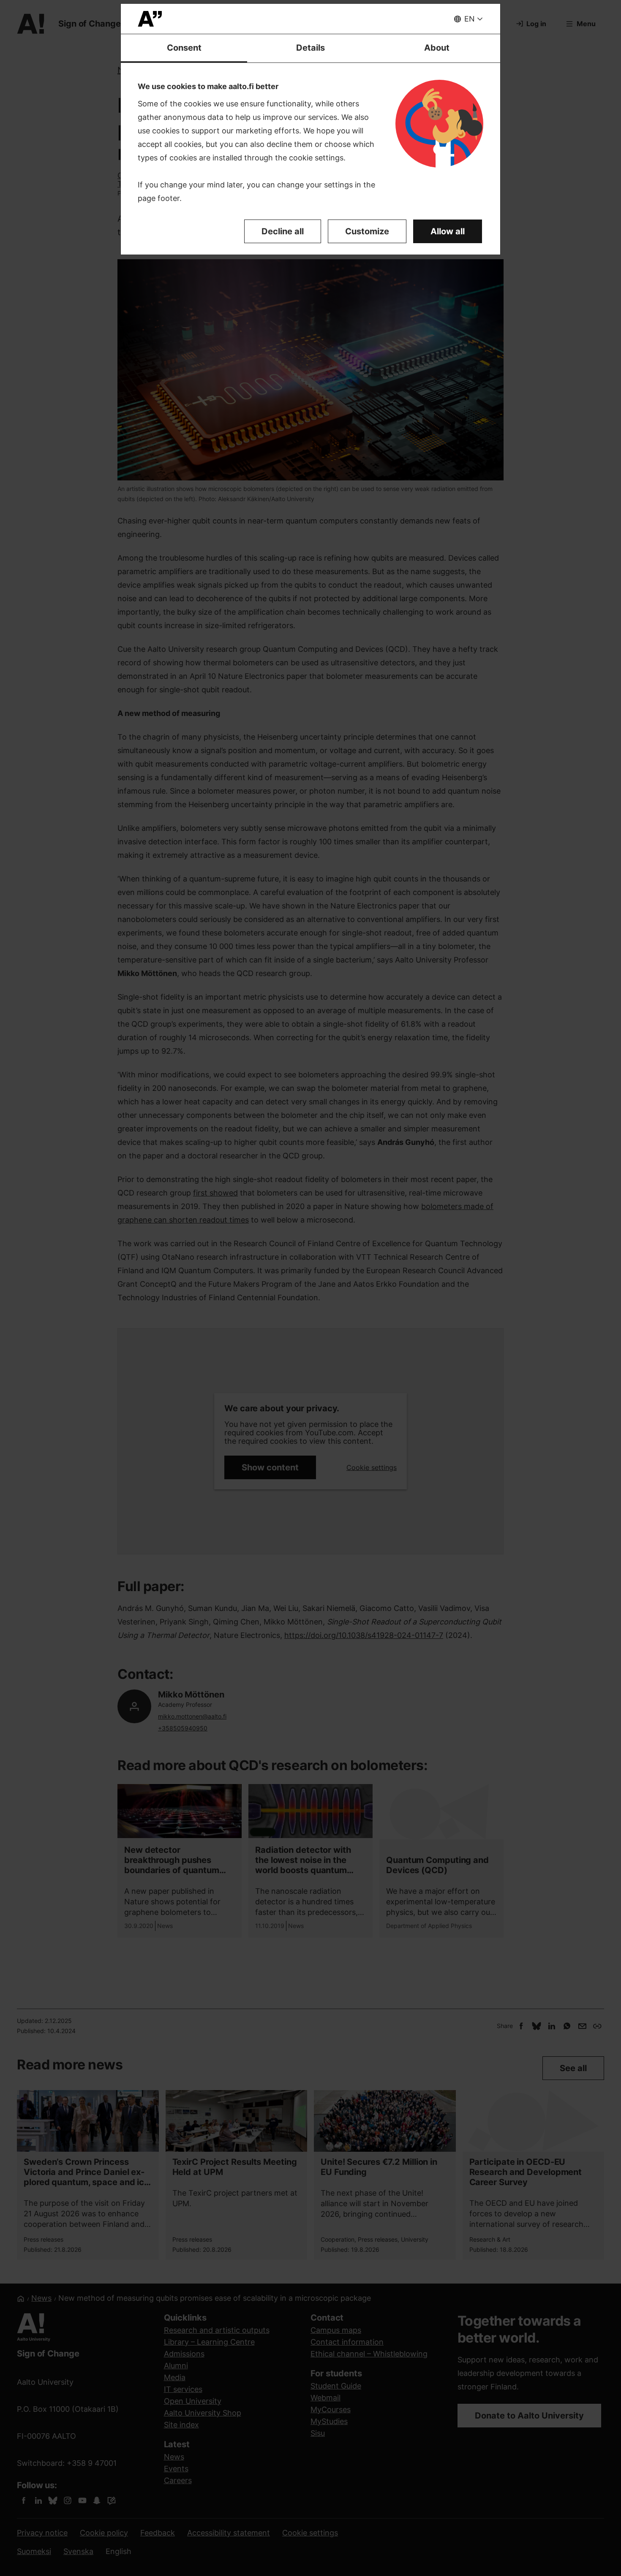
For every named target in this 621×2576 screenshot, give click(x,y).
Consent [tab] (184, 48)
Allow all (448, 231)
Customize (367, 231)
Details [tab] (310, 48)
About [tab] (437, 48)
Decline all (283, 231)
